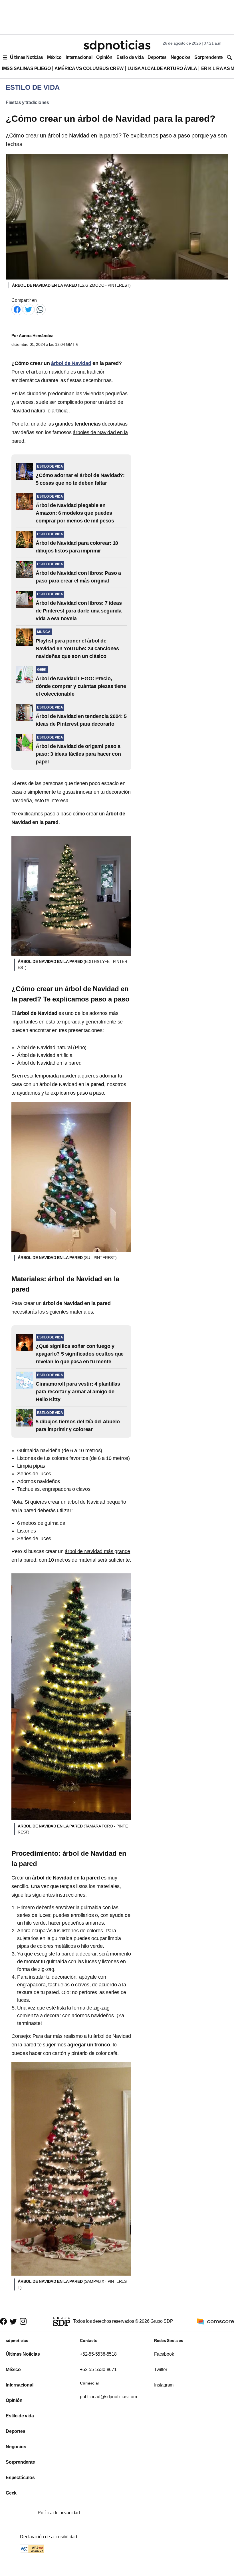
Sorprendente (209, 57)
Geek (11, 2493)
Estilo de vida (130, 57)
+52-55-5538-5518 (98, 2354)
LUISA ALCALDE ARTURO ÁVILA (162, 68)
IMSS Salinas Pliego (26, 68)
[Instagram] (23, 2321)
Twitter (161, 2370)
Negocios (180, 57)
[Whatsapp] (40, 309)
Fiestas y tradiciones (27, 102)
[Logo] (117, 46)
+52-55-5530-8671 (98, 2370)
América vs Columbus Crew (89, 68)
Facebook (164, 2354)
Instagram (164, 2385)
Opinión (104, 57)
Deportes (157, 57)
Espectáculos (20, 2478)
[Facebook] (17, 309)
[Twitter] (29, 309)
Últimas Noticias (27, 57)
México (54, 57)
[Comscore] (215, 2321)
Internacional (79, 57)
